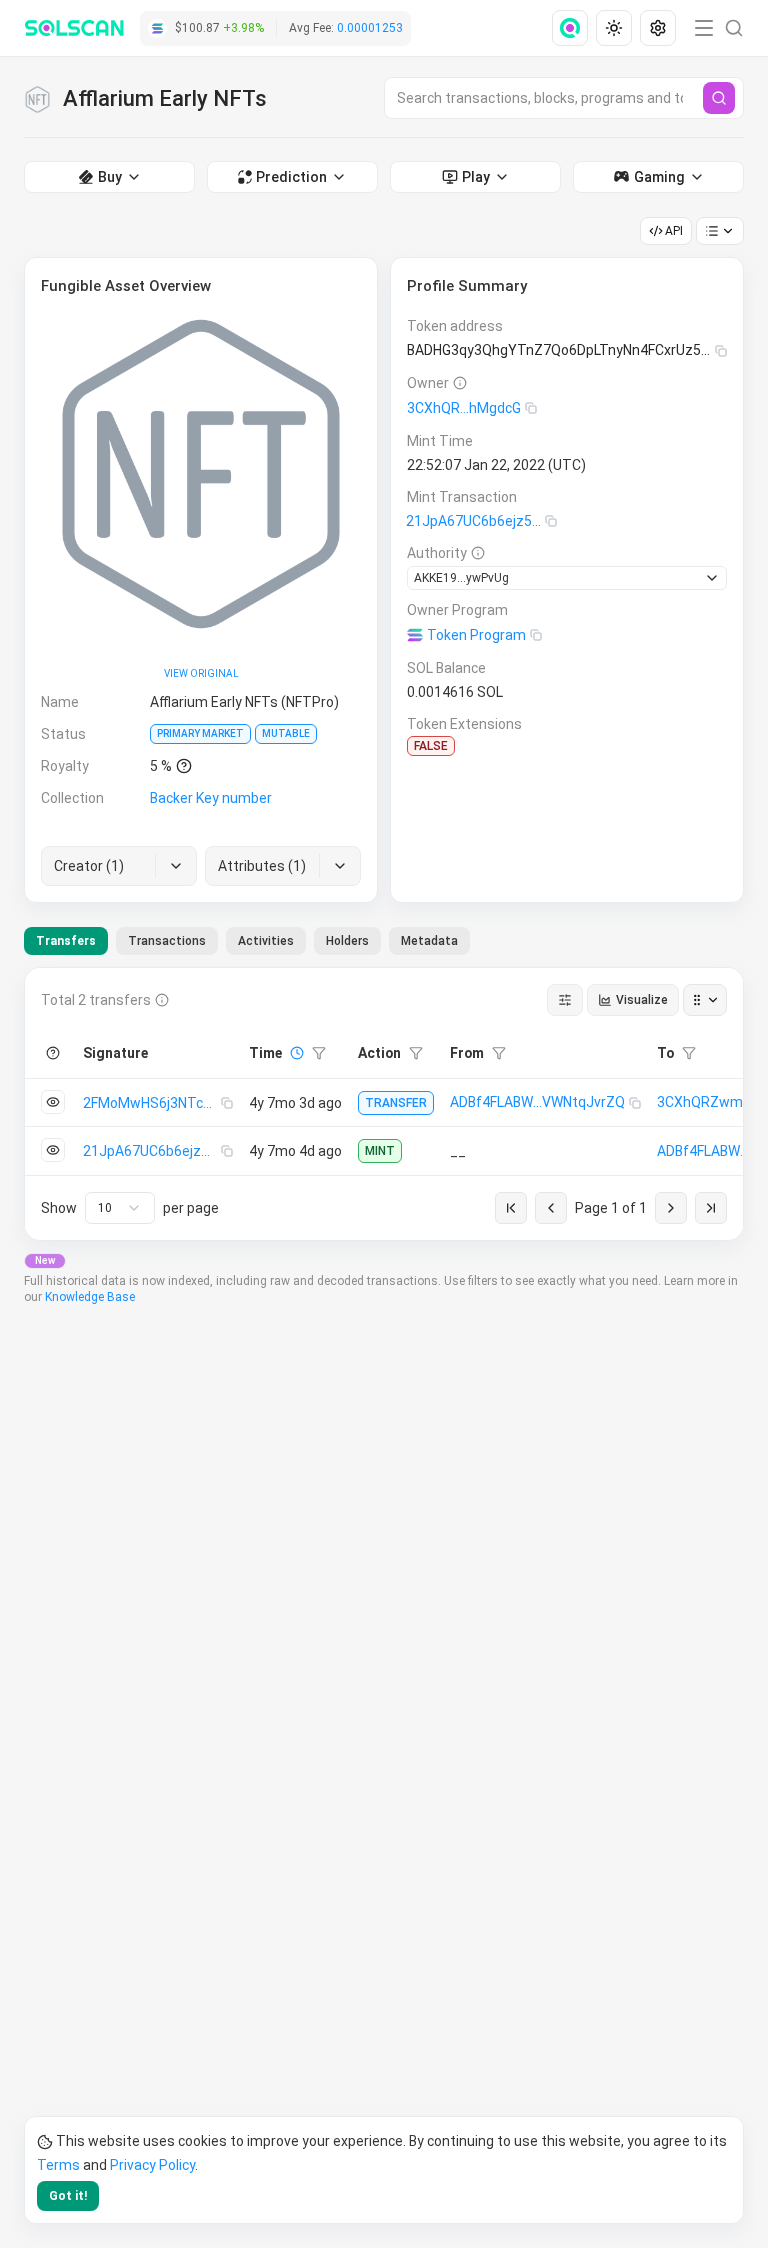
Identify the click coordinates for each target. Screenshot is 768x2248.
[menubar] (616, 28)
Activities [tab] (266, 941)
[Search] (719, 98)
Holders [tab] (347, 941)
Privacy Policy (152, 2165)
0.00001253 (370, 28)
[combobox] (120, 1208)
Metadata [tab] (429, 941)
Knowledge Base (90, 1297)
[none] (574, 28)
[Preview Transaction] (53, 1102)
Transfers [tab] (66, 941)
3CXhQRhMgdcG (464, 408)
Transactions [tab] (167, 941)
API (674, 231)
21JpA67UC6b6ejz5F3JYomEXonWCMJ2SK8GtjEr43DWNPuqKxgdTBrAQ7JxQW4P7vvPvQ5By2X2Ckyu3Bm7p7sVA (475, 521)
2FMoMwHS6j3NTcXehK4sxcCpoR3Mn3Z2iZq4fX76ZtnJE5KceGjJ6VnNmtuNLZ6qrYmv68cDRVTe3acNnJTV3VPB (152, 1103)
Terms (58, 2165)
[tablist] (247, 941)
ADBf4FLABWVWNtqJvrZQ (537, 1102)
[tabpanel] (384, 1104)
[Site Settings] (658, 28)
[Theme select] (614, 28)
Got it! (68, 2196)
